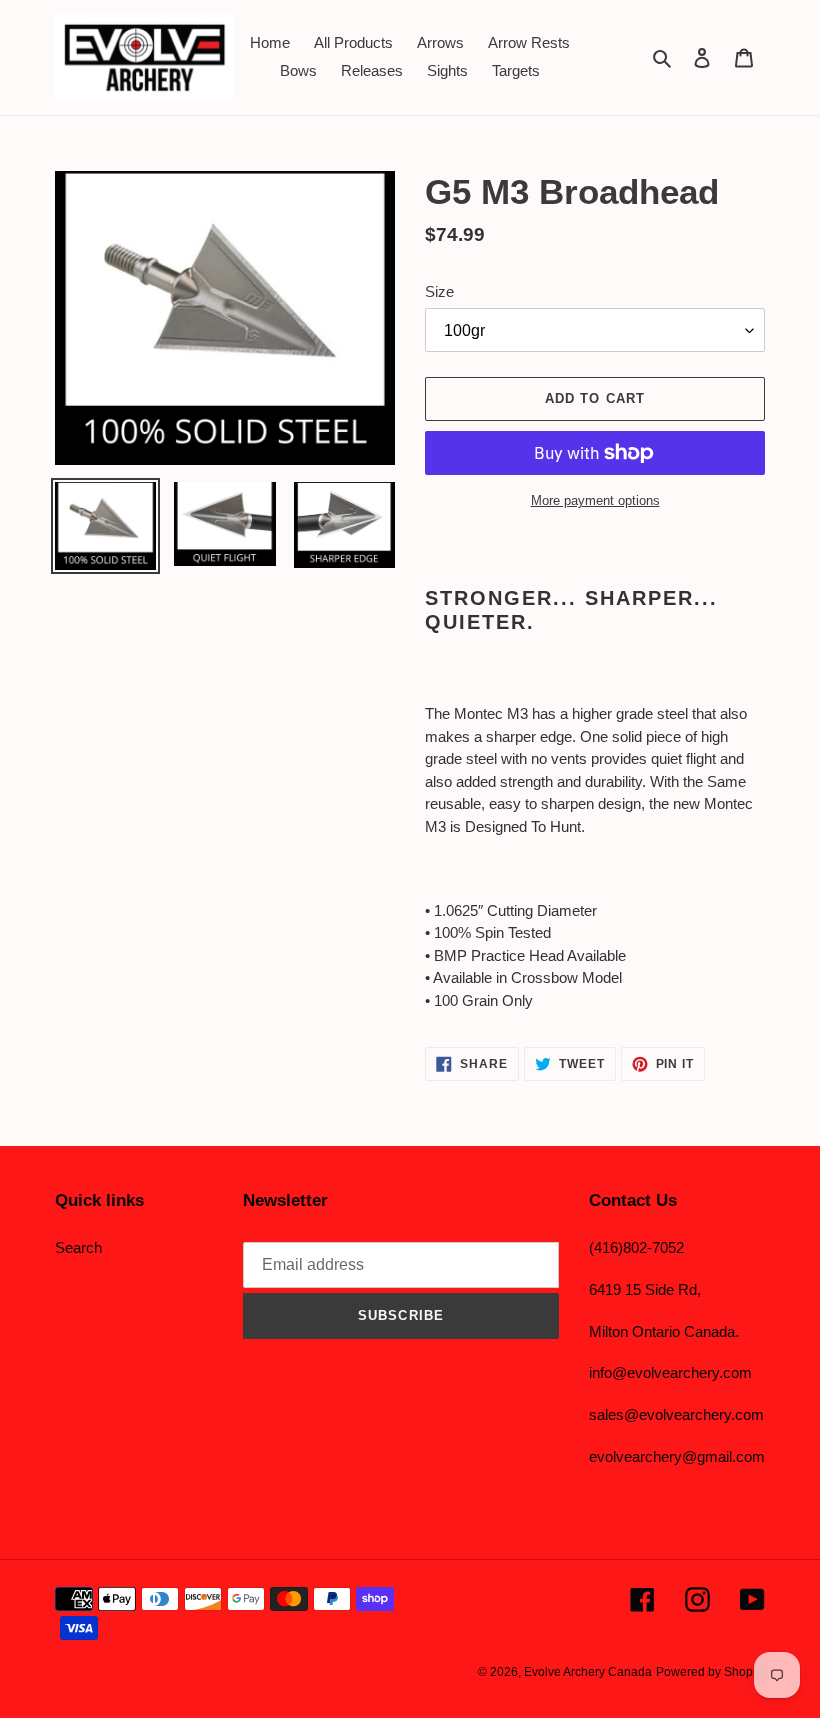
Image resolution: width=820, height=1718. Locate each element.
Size (439, 291)
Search (78, 1247)
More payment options (595, 500)
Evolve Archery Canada (588, 1672)
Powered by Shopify (710, 1672)
